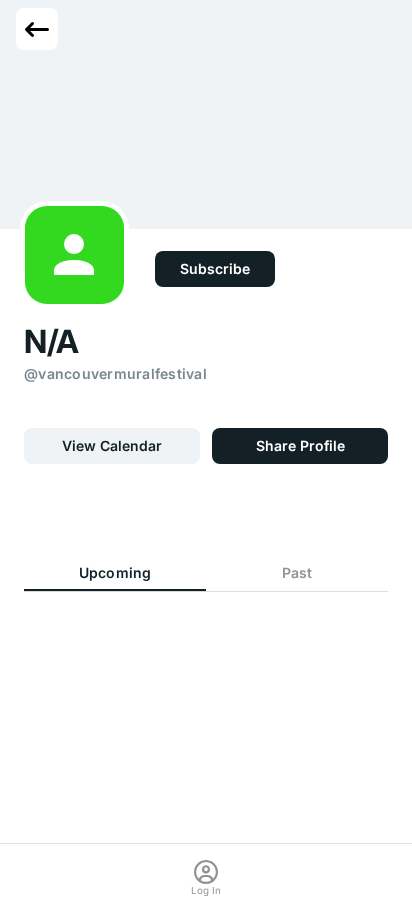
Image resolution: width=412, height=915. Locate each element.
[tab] (115, 574)
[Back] (37, 29)
